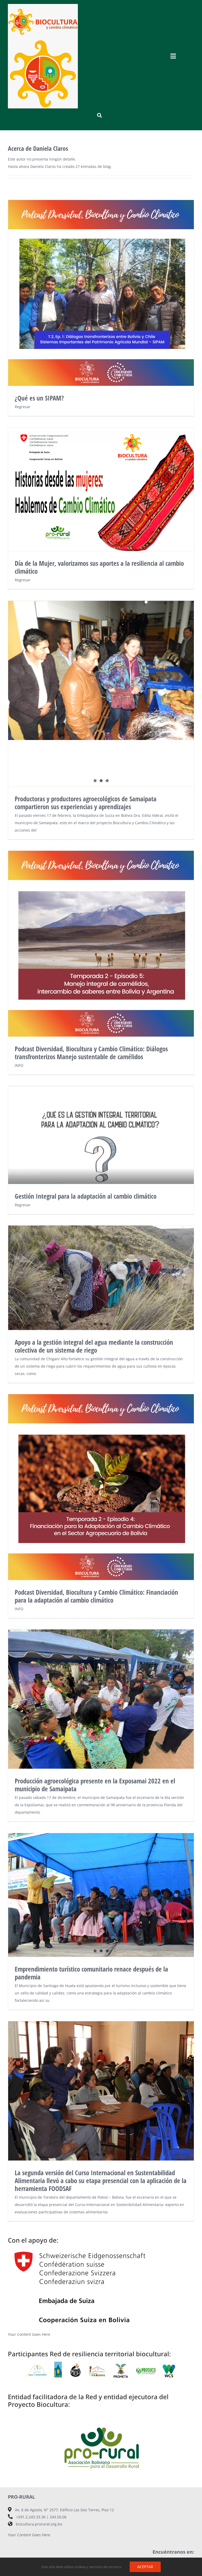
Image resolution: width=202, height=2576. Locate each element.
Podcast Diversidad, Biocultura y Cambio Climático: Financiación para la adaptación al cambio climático (96, 1596)
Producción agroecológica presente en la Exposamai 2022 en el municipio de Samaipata (95, 1785)
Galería (101, 944)
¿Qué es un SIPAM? (101, 293)
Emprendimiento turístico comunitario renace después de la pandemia (91, 1973)
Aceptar (145, 2567)
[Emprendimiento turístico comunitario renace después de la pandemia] (101, 1895)
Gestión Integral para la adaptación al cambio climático (101, 1135)
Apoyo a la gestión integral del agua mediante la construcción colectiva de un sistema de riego (94, 1346)
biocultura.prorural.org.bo (39, 2524)
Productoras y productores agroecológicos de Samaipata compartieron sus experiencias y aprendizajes (86, 803)
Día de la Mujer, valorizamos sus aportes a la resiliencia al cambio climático (101, 489)
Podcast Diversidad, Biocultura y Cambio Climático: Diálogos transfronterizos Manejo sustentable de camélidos (91, 1053)
